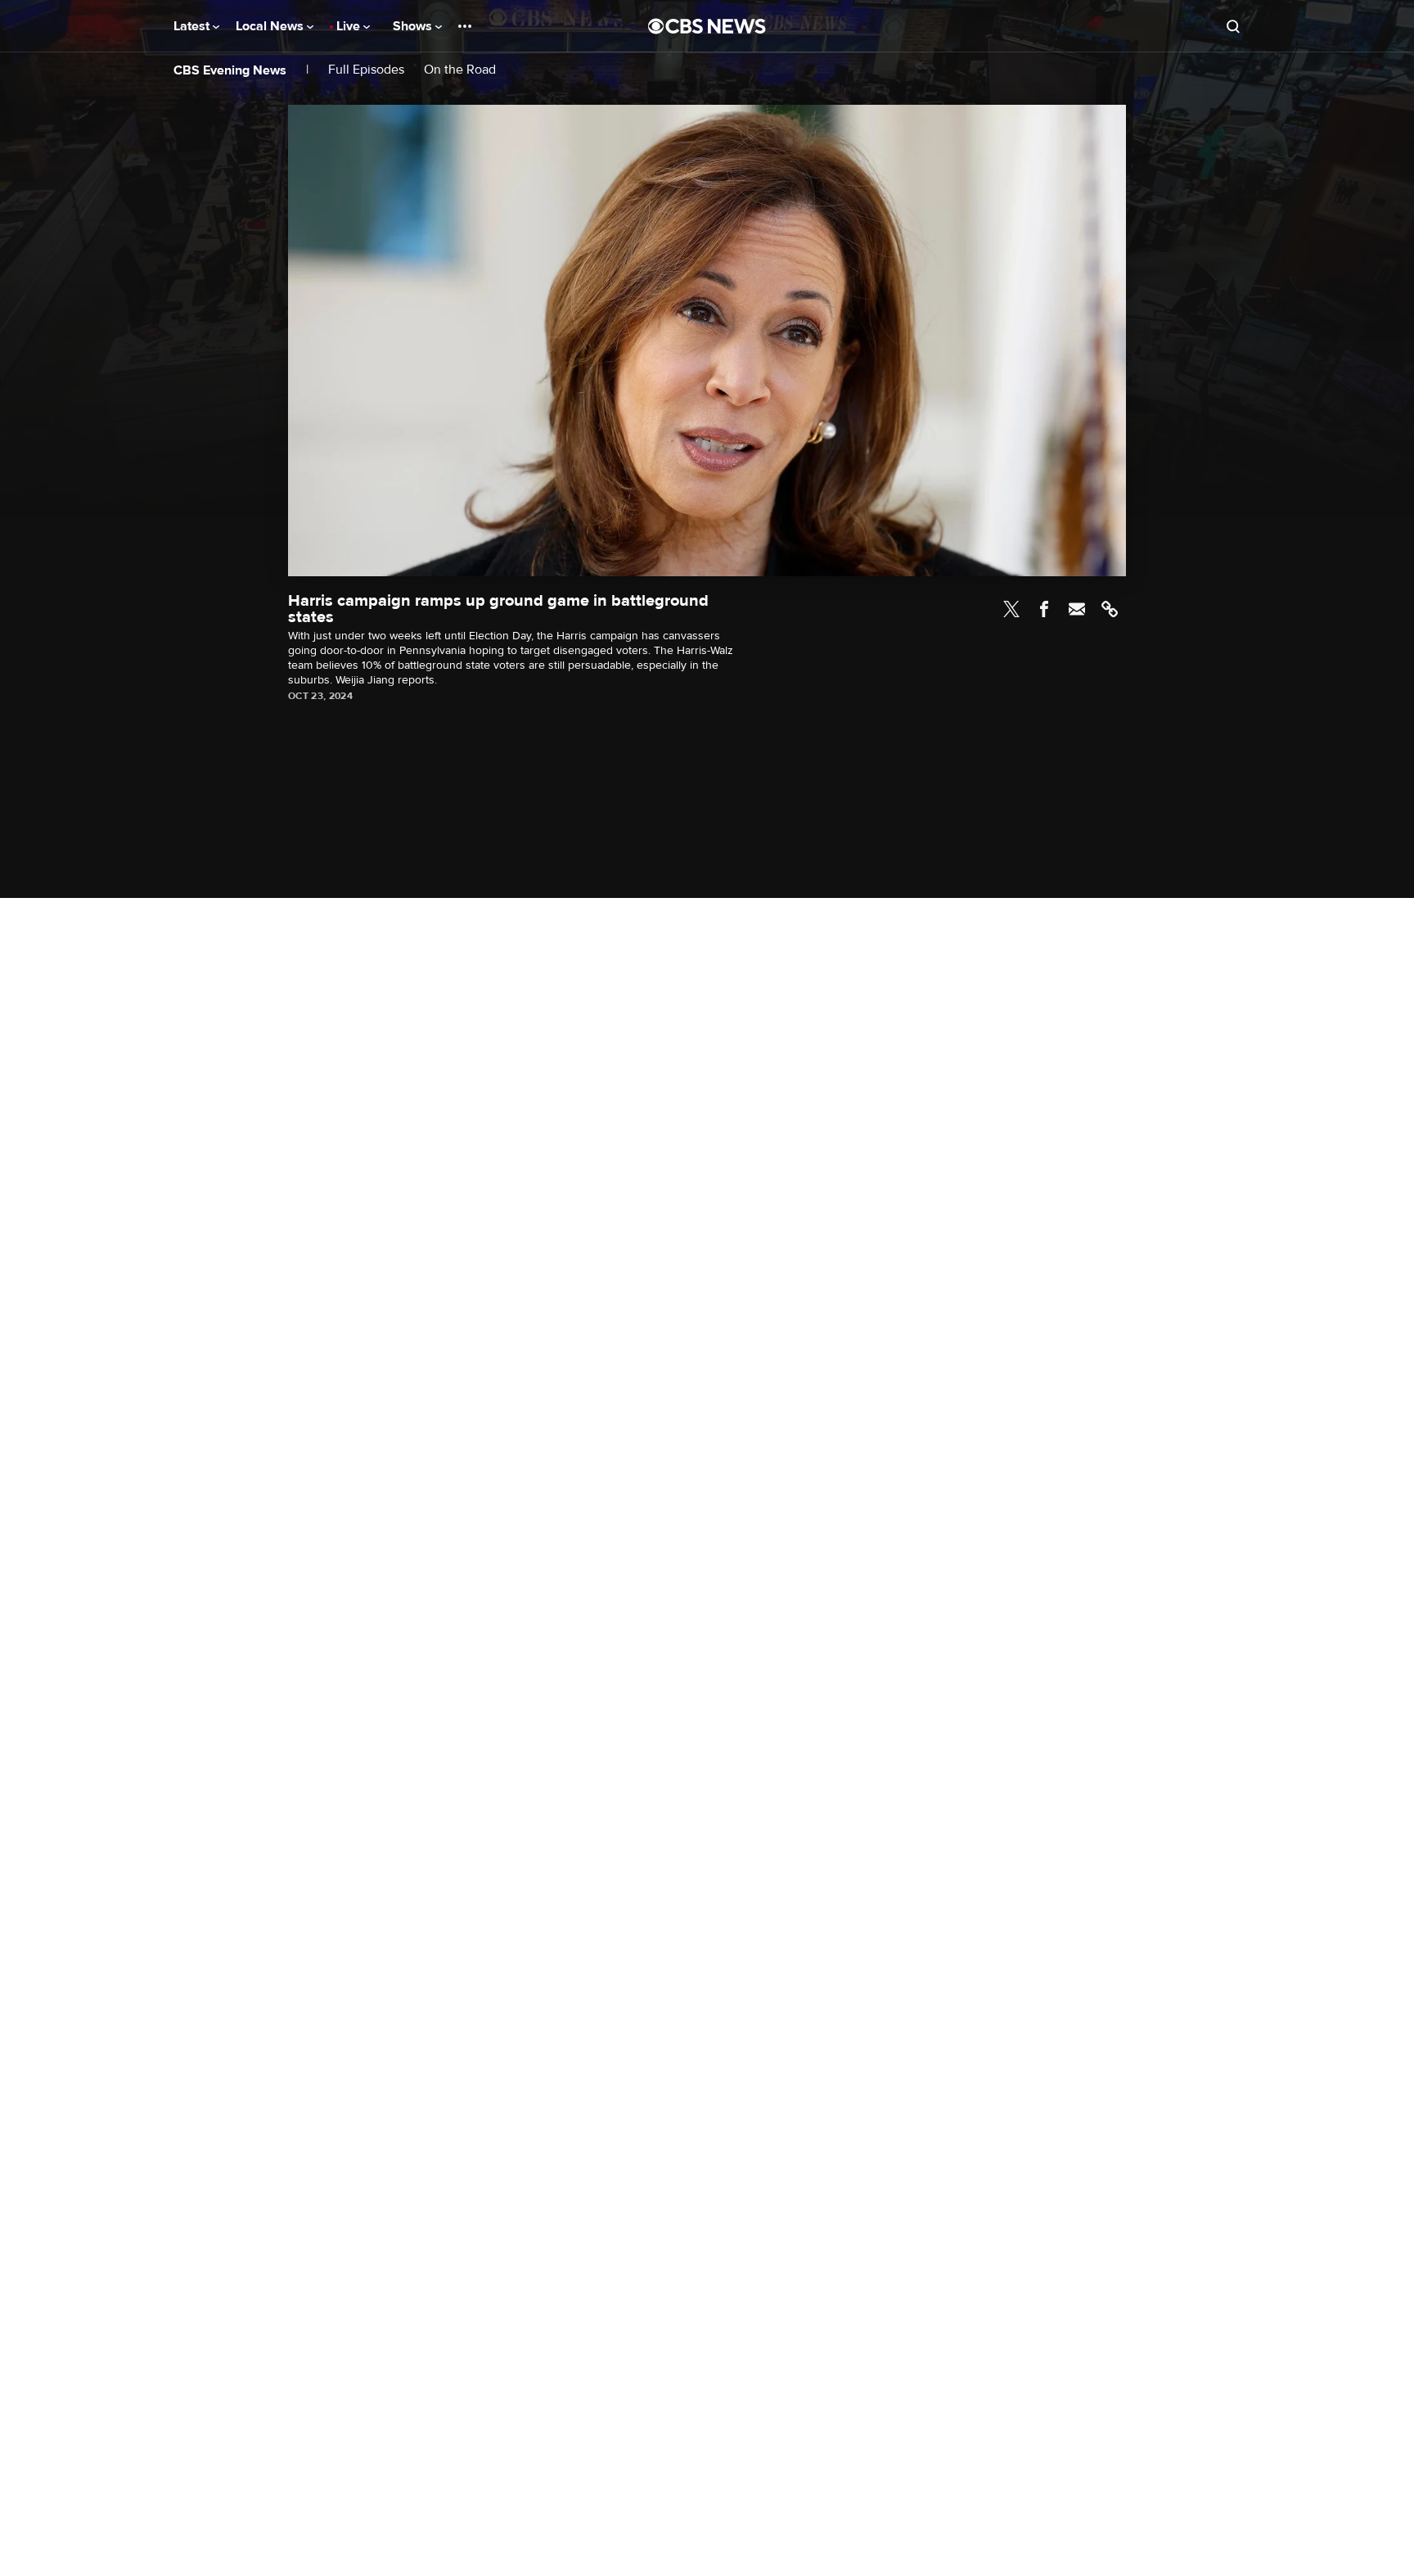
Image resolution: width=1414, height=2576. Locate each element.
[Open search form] (1233, 26)
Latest (193, 26)
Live (350, 26)
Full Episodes (366, 70)
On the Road (460, 70)
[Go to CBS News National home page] (707, 26)
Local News (271, 26)
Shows (414, 26)
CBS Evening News (230, 70)
